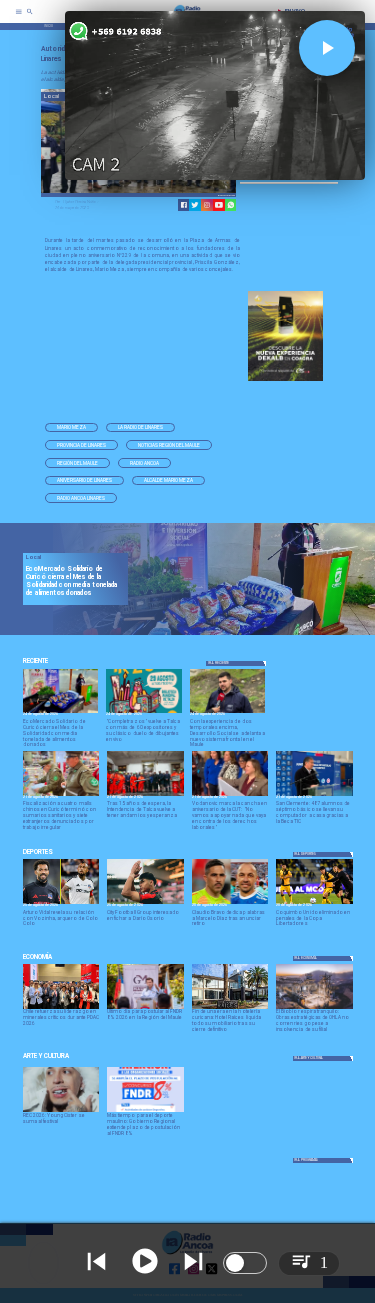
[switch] (245, 1263)
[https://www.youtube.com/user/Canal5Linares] (219, 205)
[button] (71, 428)
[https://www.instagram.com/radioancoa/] (207, 205)
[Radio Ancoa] (30, 18)
